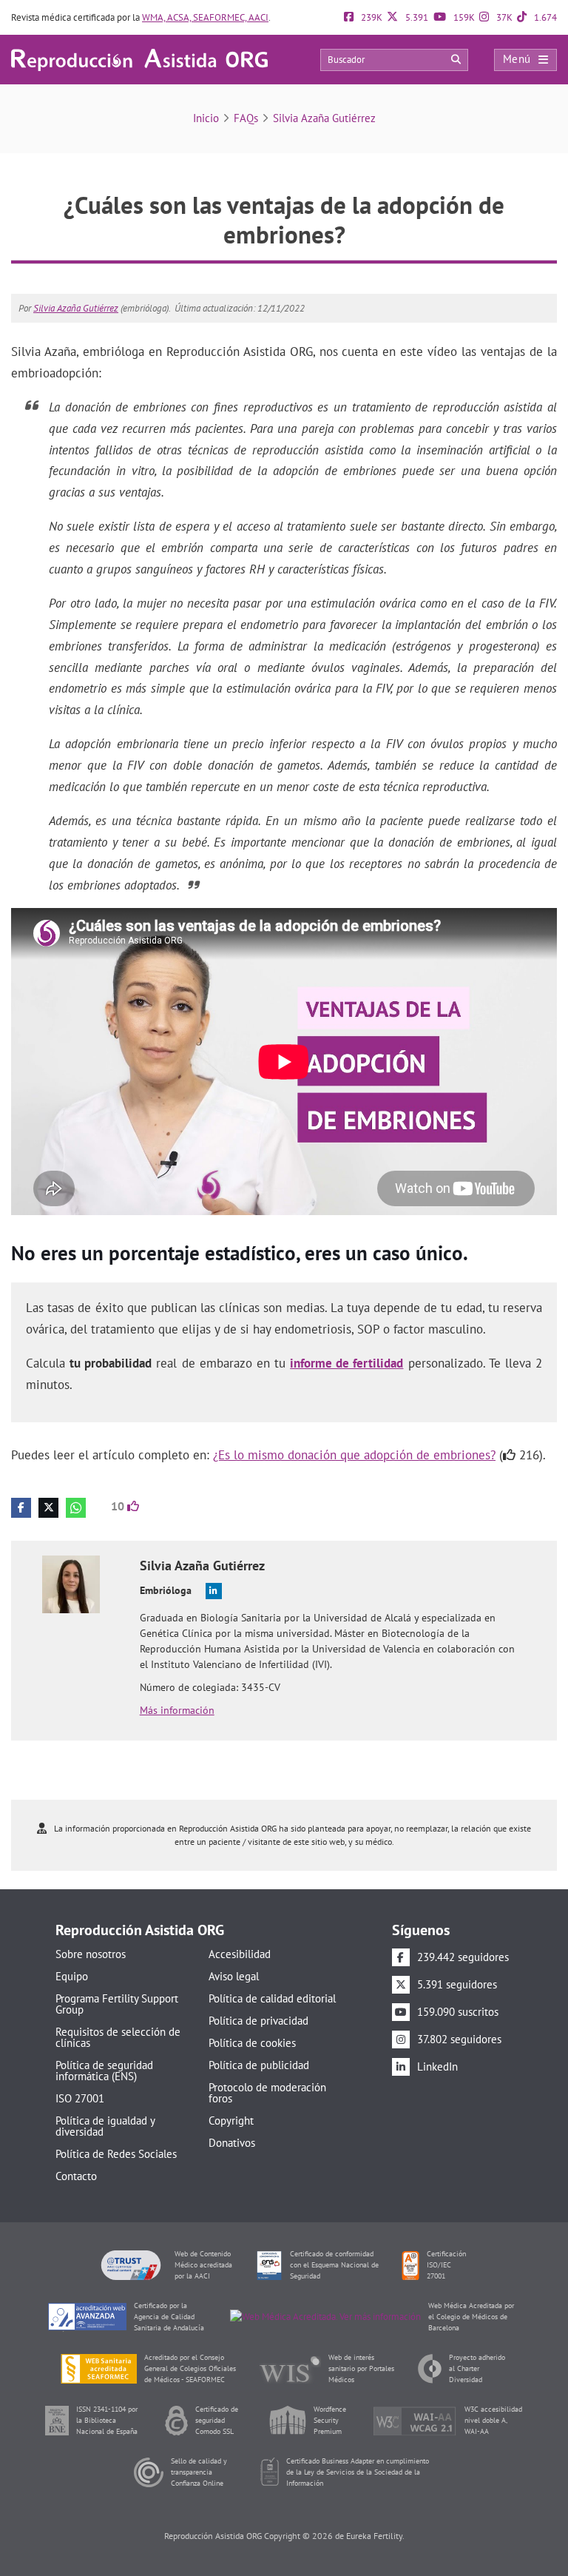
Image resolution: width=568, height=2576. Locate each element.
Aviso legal (234, 1976)
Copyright (231, 2121)
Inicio (206, 118)
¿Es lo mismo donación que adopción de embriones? (354, 1455)
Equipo (72, 1976)
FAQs (246, 118)
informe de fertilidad (346, 1363)
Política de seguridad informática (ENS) (104, 2071)
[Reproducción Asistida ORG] (139, 59)
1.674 (544, 17)
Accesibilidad (240, 1954)
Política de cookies (252, 2043)
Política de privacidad (258, 2021)
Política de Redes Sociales (116, 2154)
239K (371, 17)
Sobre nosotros (91, 1954)
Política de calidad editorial (272, 1998)
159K (463, 17)
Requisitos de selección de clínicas (118, 2037)
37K (503, 17)
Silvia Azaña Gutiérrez (324, 118)
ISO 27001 (80, 2098)
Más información (177, 1710)
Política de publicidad (259, 2065)
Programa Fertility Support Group (117, 2004)
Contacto (76, 2176)
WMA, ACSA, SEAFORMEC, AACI (205, 17)
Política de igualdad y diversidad (105, 2126)
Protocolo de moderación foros (267, 2093)
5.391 (416, 17)
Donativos (232, 2143)
